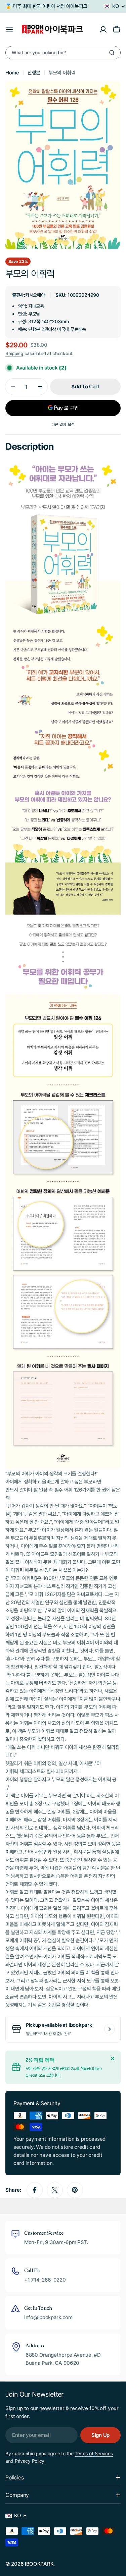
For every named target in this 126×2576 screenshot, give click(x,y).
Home (12, 73)
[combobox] (63, 53)
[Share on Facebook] (35, 2190)
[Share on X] (55, 2190)
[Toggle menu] (9, 30)
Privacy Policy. (30, 2461)
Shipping (14, 353)
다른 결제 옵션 (63, 424)
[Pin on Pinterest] (75, 2190)
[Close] (113, 2059)
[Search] (112, 53)
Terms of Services (94, 2453)
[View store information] (110, 2029)
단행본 (34, 73)
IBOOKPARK (39, 2564)
